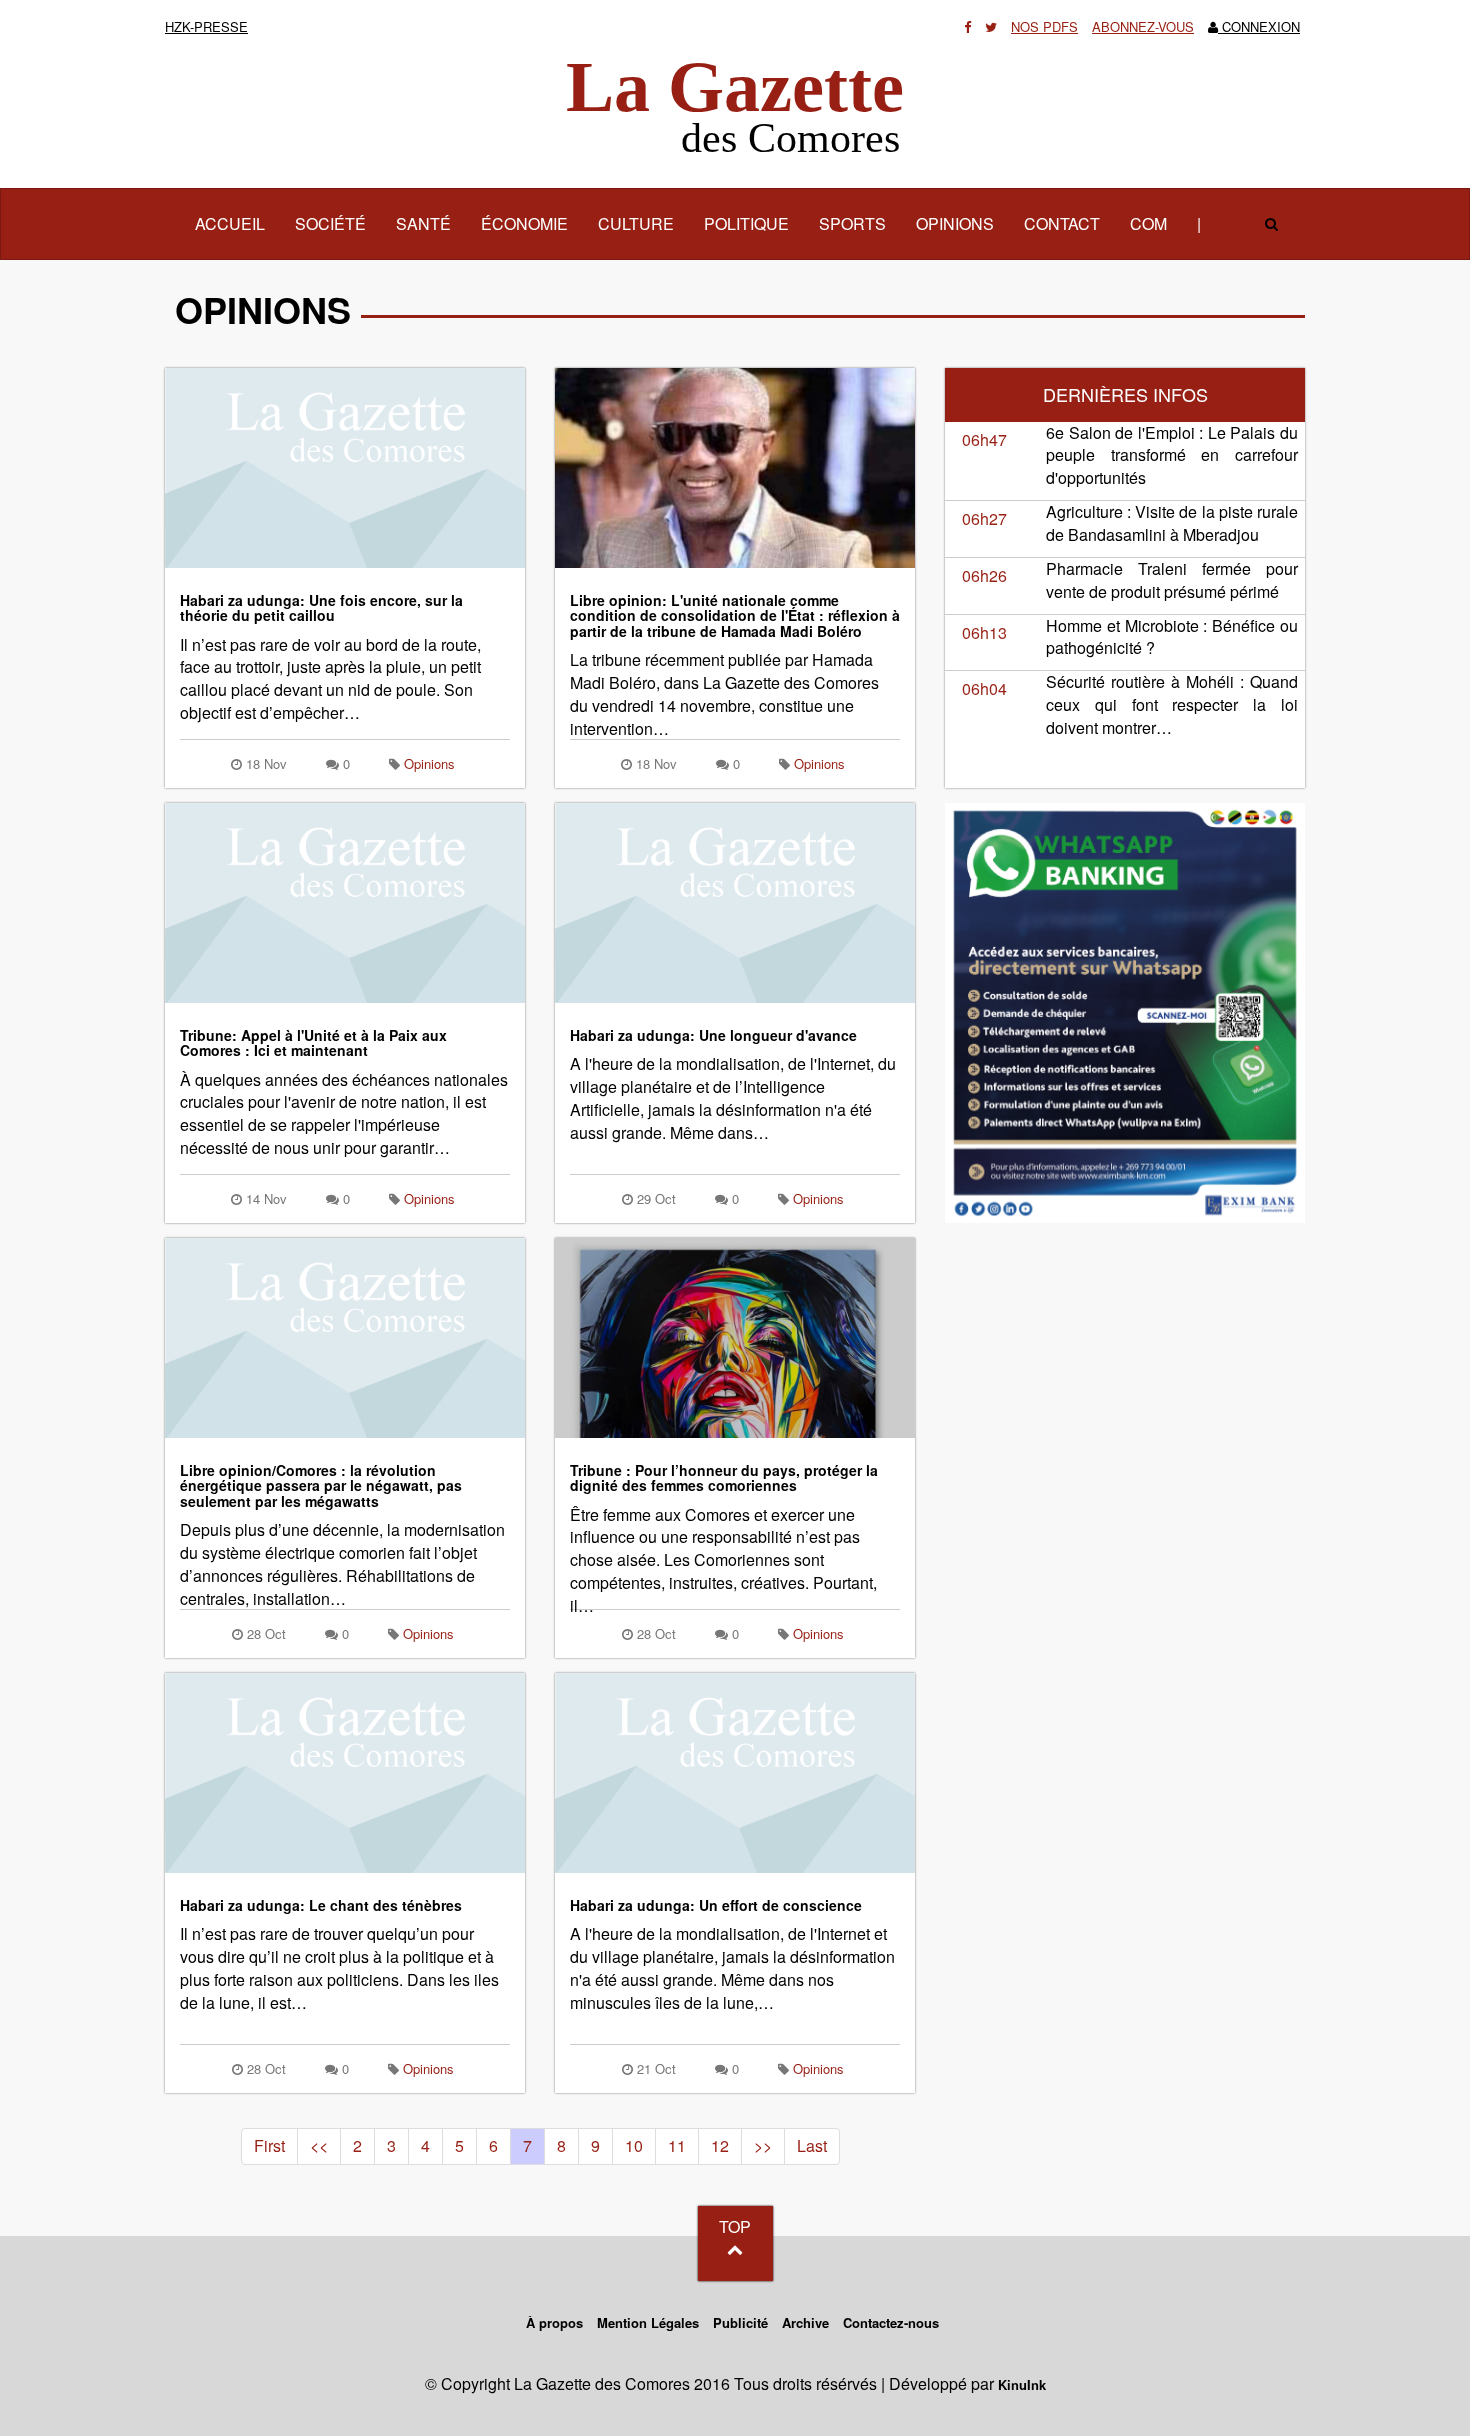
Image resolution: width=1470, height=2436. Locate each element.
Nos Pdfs (1044, 26)
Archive (805, 2322)
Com (1148, 223)
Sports (852, 223)
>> (763, 2145)
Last (812, 2145)
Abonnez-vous (1143, 26)
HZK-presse (206, 26)
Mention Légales (648, 2322)
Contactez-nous (891, 2322)
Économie (524, 223)
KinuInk (1022, 2384)
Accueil (237, 223)
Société (330, 223)
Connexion (1259, 26)
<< (319, 2145)
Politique (746, 223)
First (269, 2145)
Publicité (740, 2322)
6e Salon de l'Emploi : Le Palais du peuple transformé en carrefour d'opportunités (1172, 455)
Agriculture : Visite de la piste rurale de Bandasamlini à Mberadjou (1172, 523)
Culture (636, 223)
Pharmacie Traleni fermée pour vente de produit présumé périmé (1172, 580)
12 (720, 2145)
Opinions (955, 223)
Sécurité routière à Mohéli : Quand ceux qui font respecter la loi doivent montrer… (1172, 704)
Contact (1062, 223)
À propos (554, 2322)
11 (677, 2145)
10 (634, 2145)
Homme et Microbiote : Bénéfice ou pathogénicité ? (1172, 637)
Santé (423, 223)
